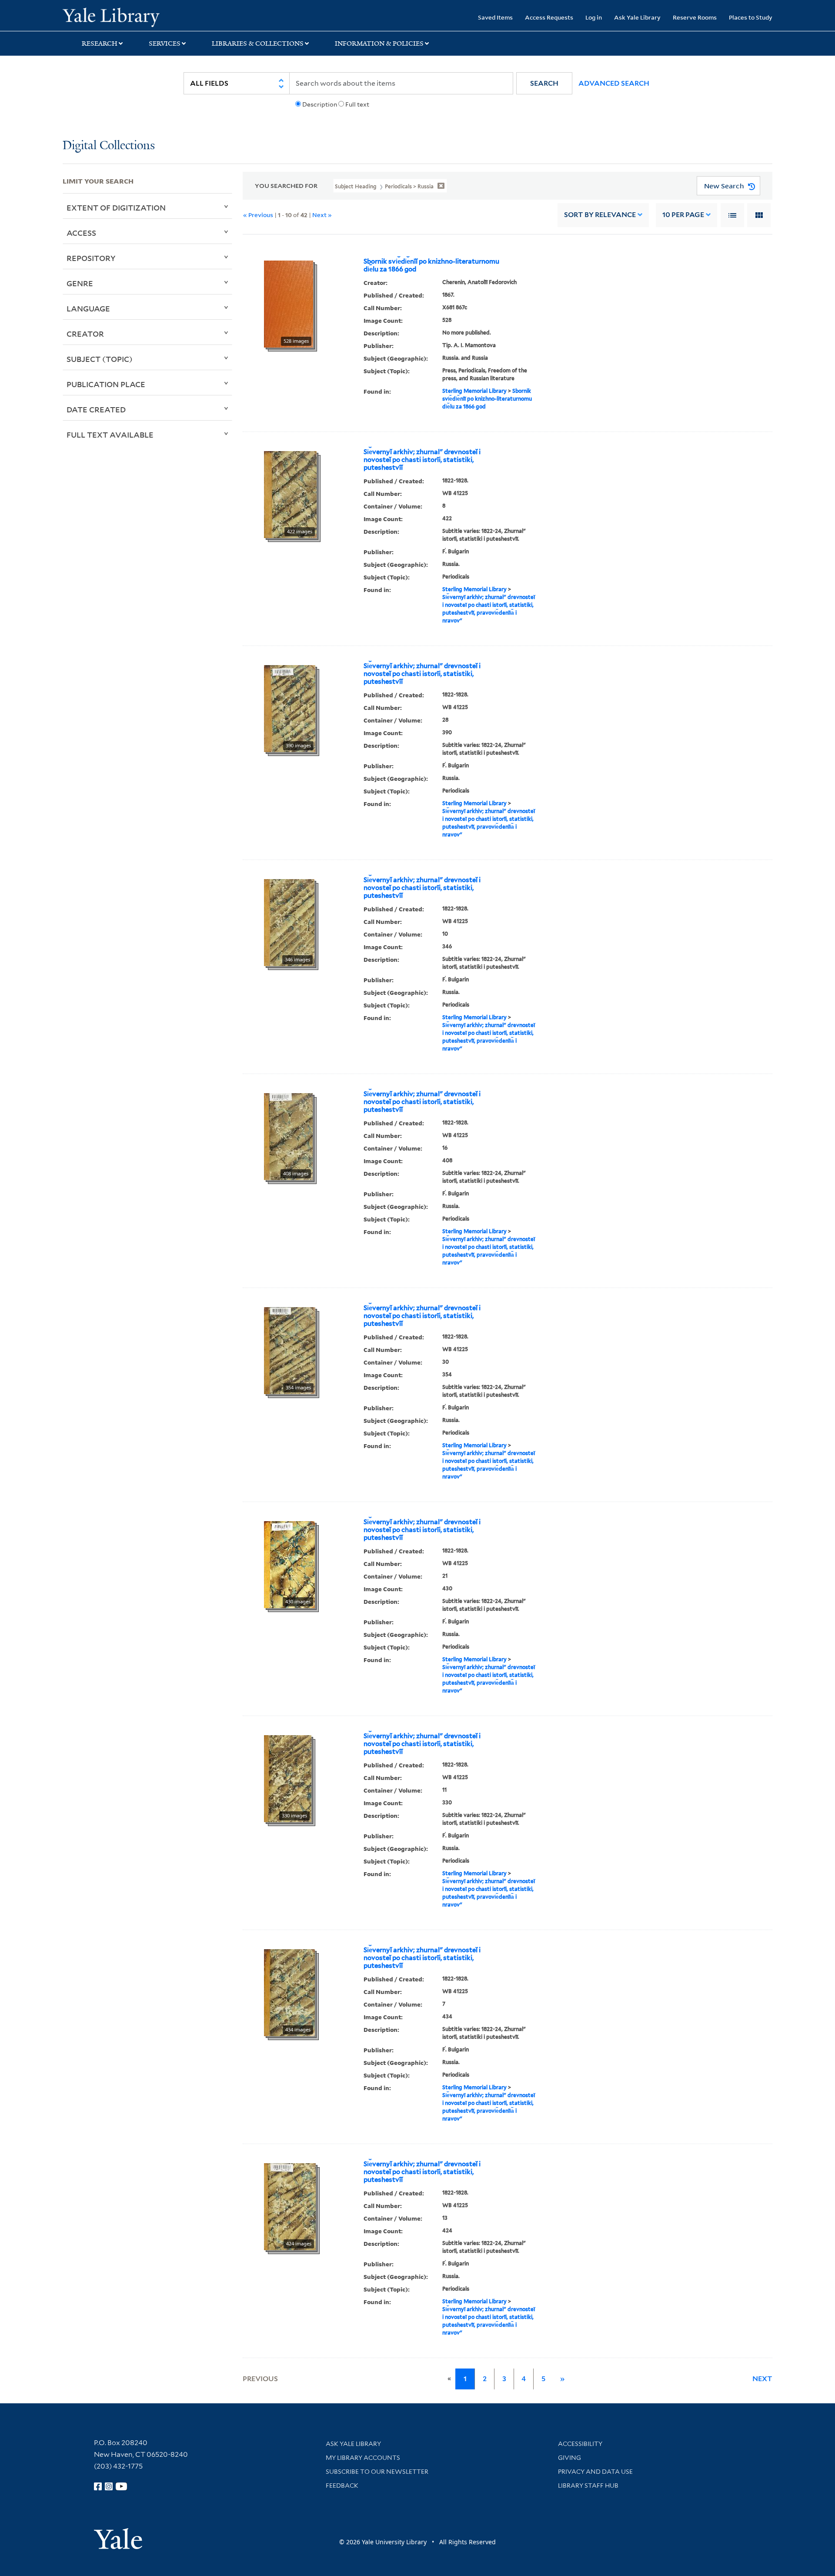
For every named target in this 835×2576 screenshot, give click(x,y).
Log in (594, 17)
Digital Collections (109, 146)
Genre (80, 283)
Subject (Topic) (100, 359)
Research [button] (100, 43)
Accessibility (580, 2444)
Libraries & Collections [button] (258, 43)
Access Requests (549, 17)
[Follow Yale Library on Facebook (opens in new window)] (98, 2486)
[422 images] (290, 494)
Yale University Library (116, 17)
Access (81, 233)
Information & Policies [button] (379, 43)
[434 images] (289, 1992)
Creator (85, 334)
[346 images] (289, 922)
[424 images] (290, 2206)
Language (88, 308)
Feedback (342, 2486)
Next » (322, 215)
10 (683, 215)
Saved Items (495, 17)
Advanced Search (614, 83)
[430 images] (289, 1564)
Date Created (96, 409)
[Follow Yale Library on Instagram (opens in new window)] (109, 2486)
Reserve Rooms (695, 17)
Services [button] (165, 43)
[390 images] (290, 708)
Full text (357, 104)
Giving (569, 2458)
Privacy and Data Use (595, 2472)
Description (320, 104)
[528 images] (289, 303)
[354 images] (290, 1350)
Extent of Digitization (116, 207)
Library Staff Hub (588, 2486)
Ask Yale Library (637, 17)
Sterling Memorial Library (474, 391)
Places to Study (751, 17)
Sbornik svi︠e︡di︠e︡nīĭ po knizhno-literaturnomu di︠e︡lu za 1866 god (431, 265)
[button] (544, 83)
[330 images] (288, 1778)
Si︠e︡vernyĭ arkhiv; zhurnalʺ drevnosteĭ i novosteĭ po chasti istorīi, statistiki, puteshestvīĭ (422, 460)
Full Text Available (110, 435)
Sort (600, 215)
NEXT (762, 2379)
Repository (91, 258)
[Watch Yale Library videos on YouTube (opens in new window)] (121, 2486)
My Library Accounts (363, 2458)
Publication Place (106, 384)
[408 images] (288, 1136)
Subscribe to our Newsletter (377, 2472)
